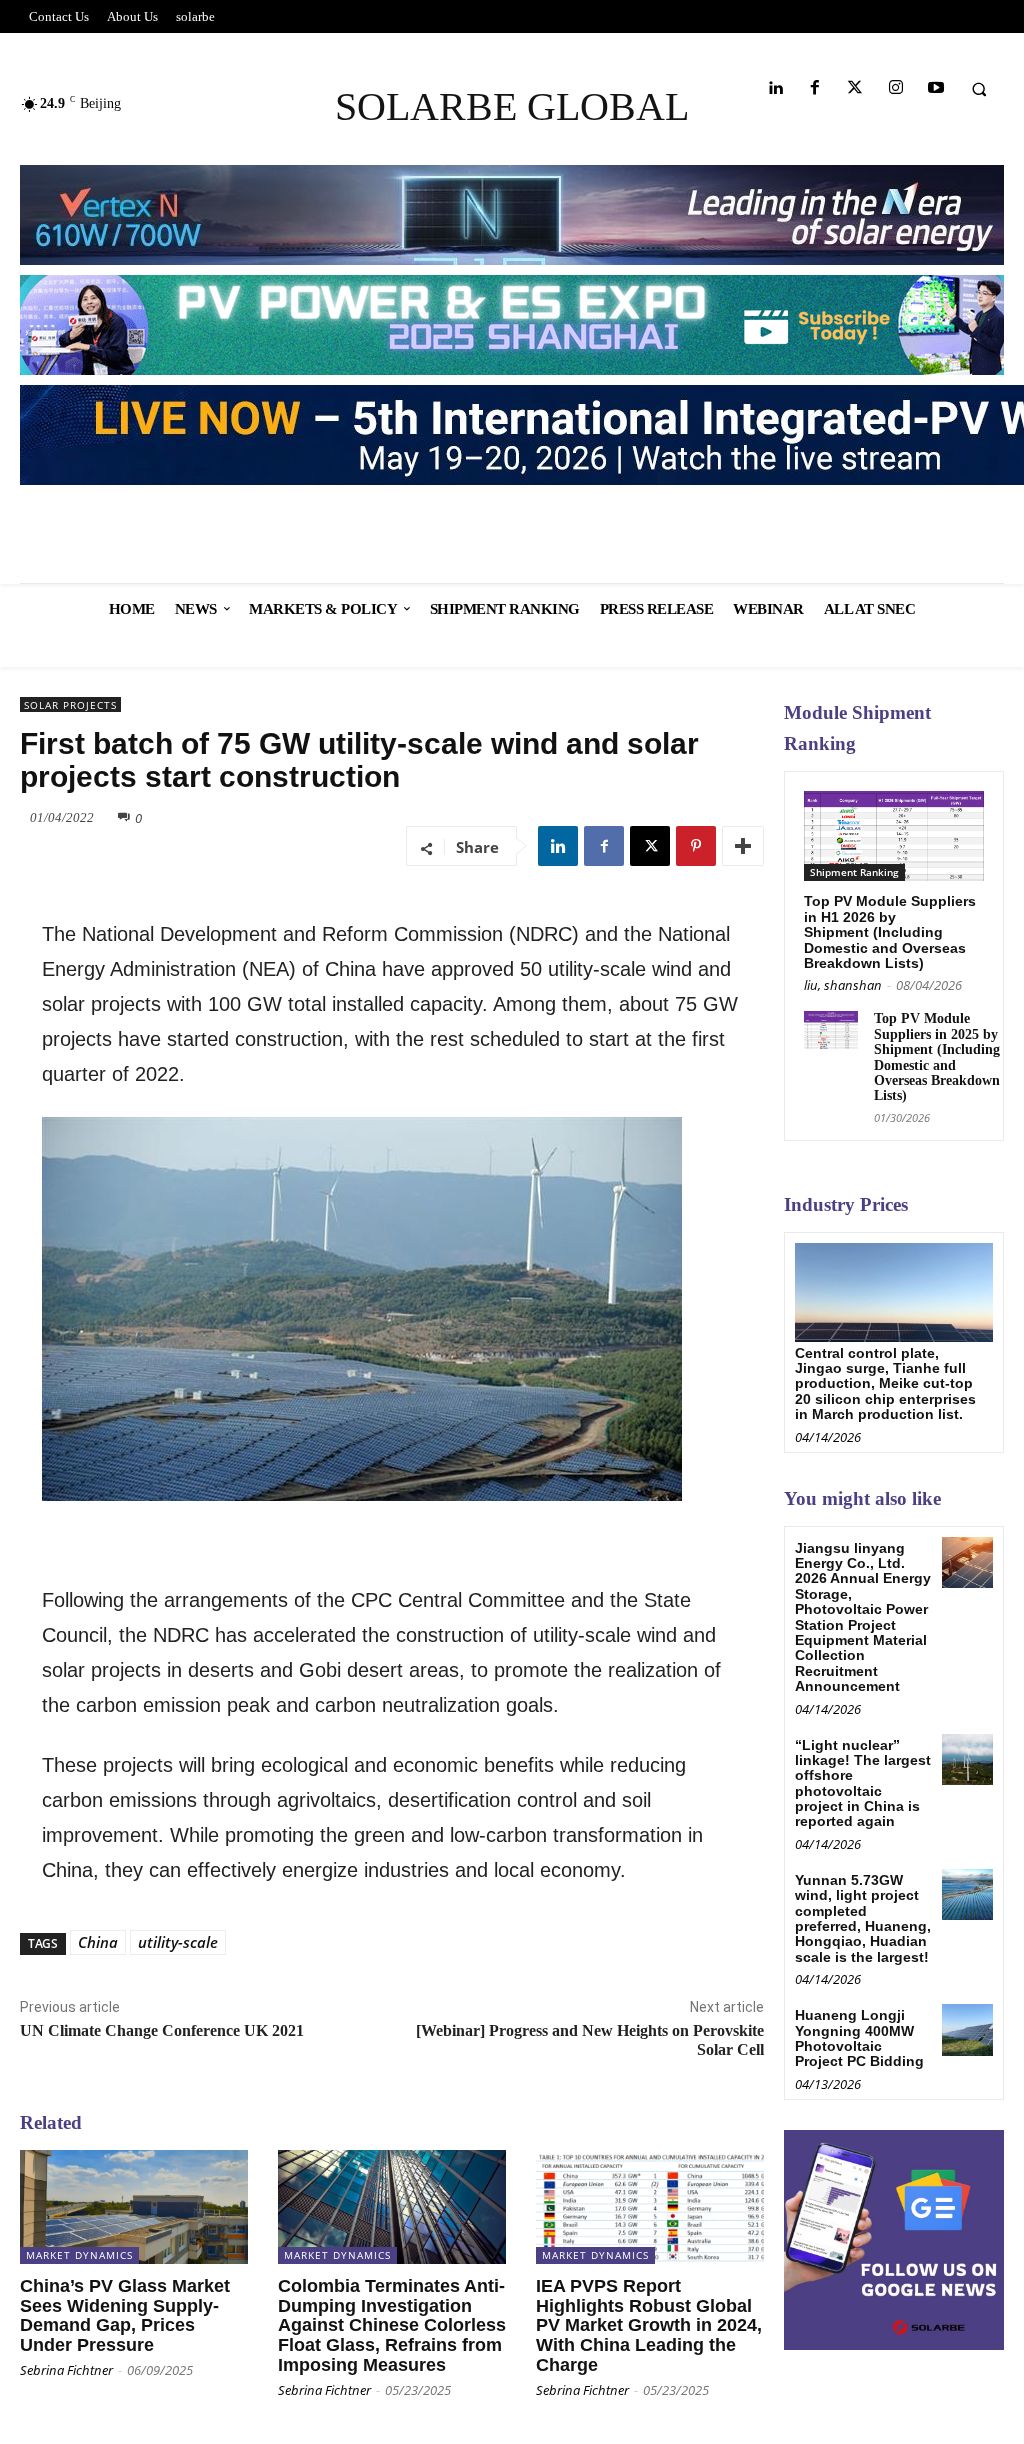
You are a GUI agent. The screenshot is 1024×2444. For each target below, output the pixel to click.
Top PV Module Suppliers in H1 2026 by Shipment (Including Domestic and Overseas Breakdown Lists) (890, 932)
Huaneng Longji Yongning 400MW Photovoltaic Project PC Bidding (859, 2038)
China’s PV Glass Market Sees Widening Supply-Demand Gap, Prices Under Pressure (125, 2315)
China (98, 1942)
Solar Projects (70, 705)
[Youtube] (935, 88)
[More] (743, 846)
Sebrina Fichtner (66, 2370)
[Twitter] (855, 88)
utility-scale (178, 1942)
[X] (650, 846)
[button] (979, 89)
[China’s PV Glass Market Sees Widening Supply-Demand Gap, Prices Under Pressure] (134, 2207)
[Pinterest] (696, 846)
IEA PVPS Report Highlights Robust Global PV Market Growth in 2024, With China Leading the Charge (649, 2325)
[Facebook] (815, 88)
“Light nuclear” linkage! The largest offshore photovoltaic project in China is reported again (863, 1783)
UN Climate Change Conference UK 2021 (162, 2030)
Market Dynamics (79, 2255)
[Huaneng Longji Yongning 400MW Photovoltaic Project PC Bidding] (967, 2029)
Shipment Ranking (854, 872)
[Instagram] (895, 88)
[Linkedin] (774, 88)
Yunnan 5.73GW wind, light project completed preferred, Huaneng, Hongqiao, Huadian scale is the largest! (863, 1918)
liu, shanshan (843, 985)
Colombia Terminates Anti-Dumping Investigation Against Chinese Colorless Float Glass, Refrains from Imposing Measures (392, 2325)
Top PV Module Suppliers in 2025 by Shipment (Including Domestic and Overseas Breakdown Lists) (937, 1057)
